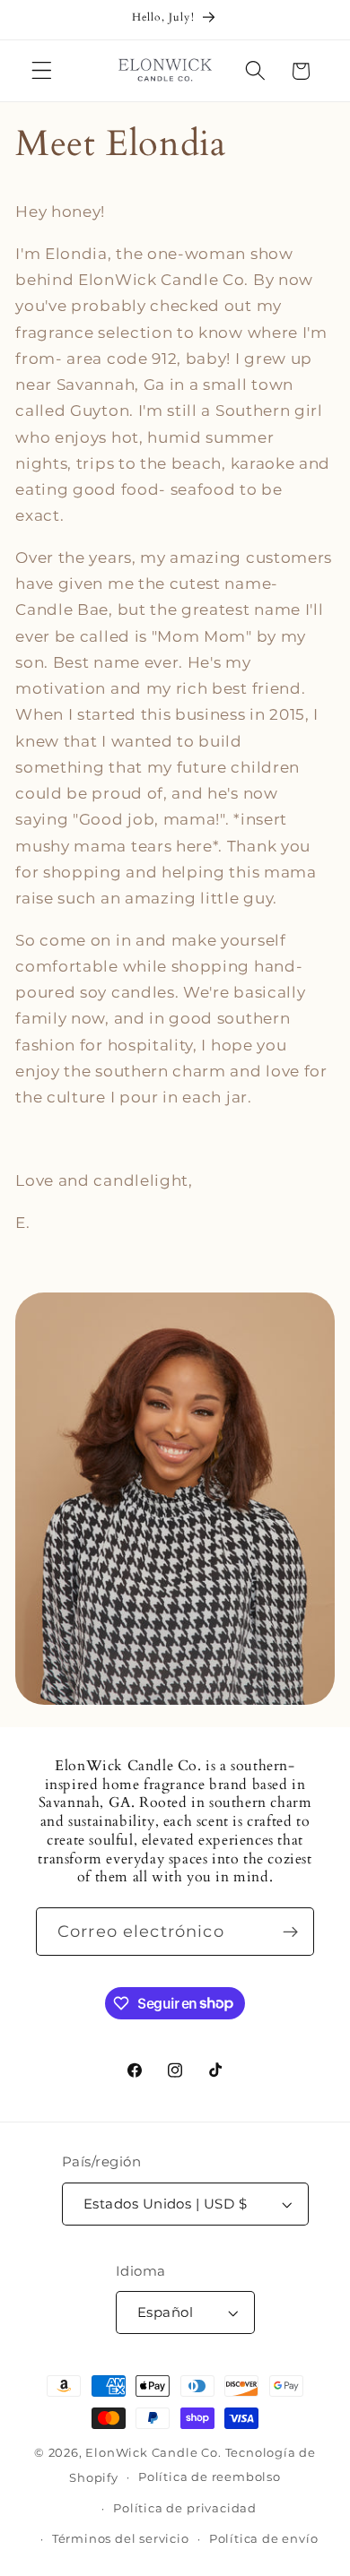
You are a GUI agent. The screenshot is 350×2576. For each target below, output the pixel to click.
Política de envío (264, 2539)
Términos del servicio (121, 2539)
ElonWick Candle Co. (153, 2453)
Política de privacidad (185, 2508)
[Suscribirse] (290, 1932)
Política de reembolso (210, 2477)
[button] (42, 71)
